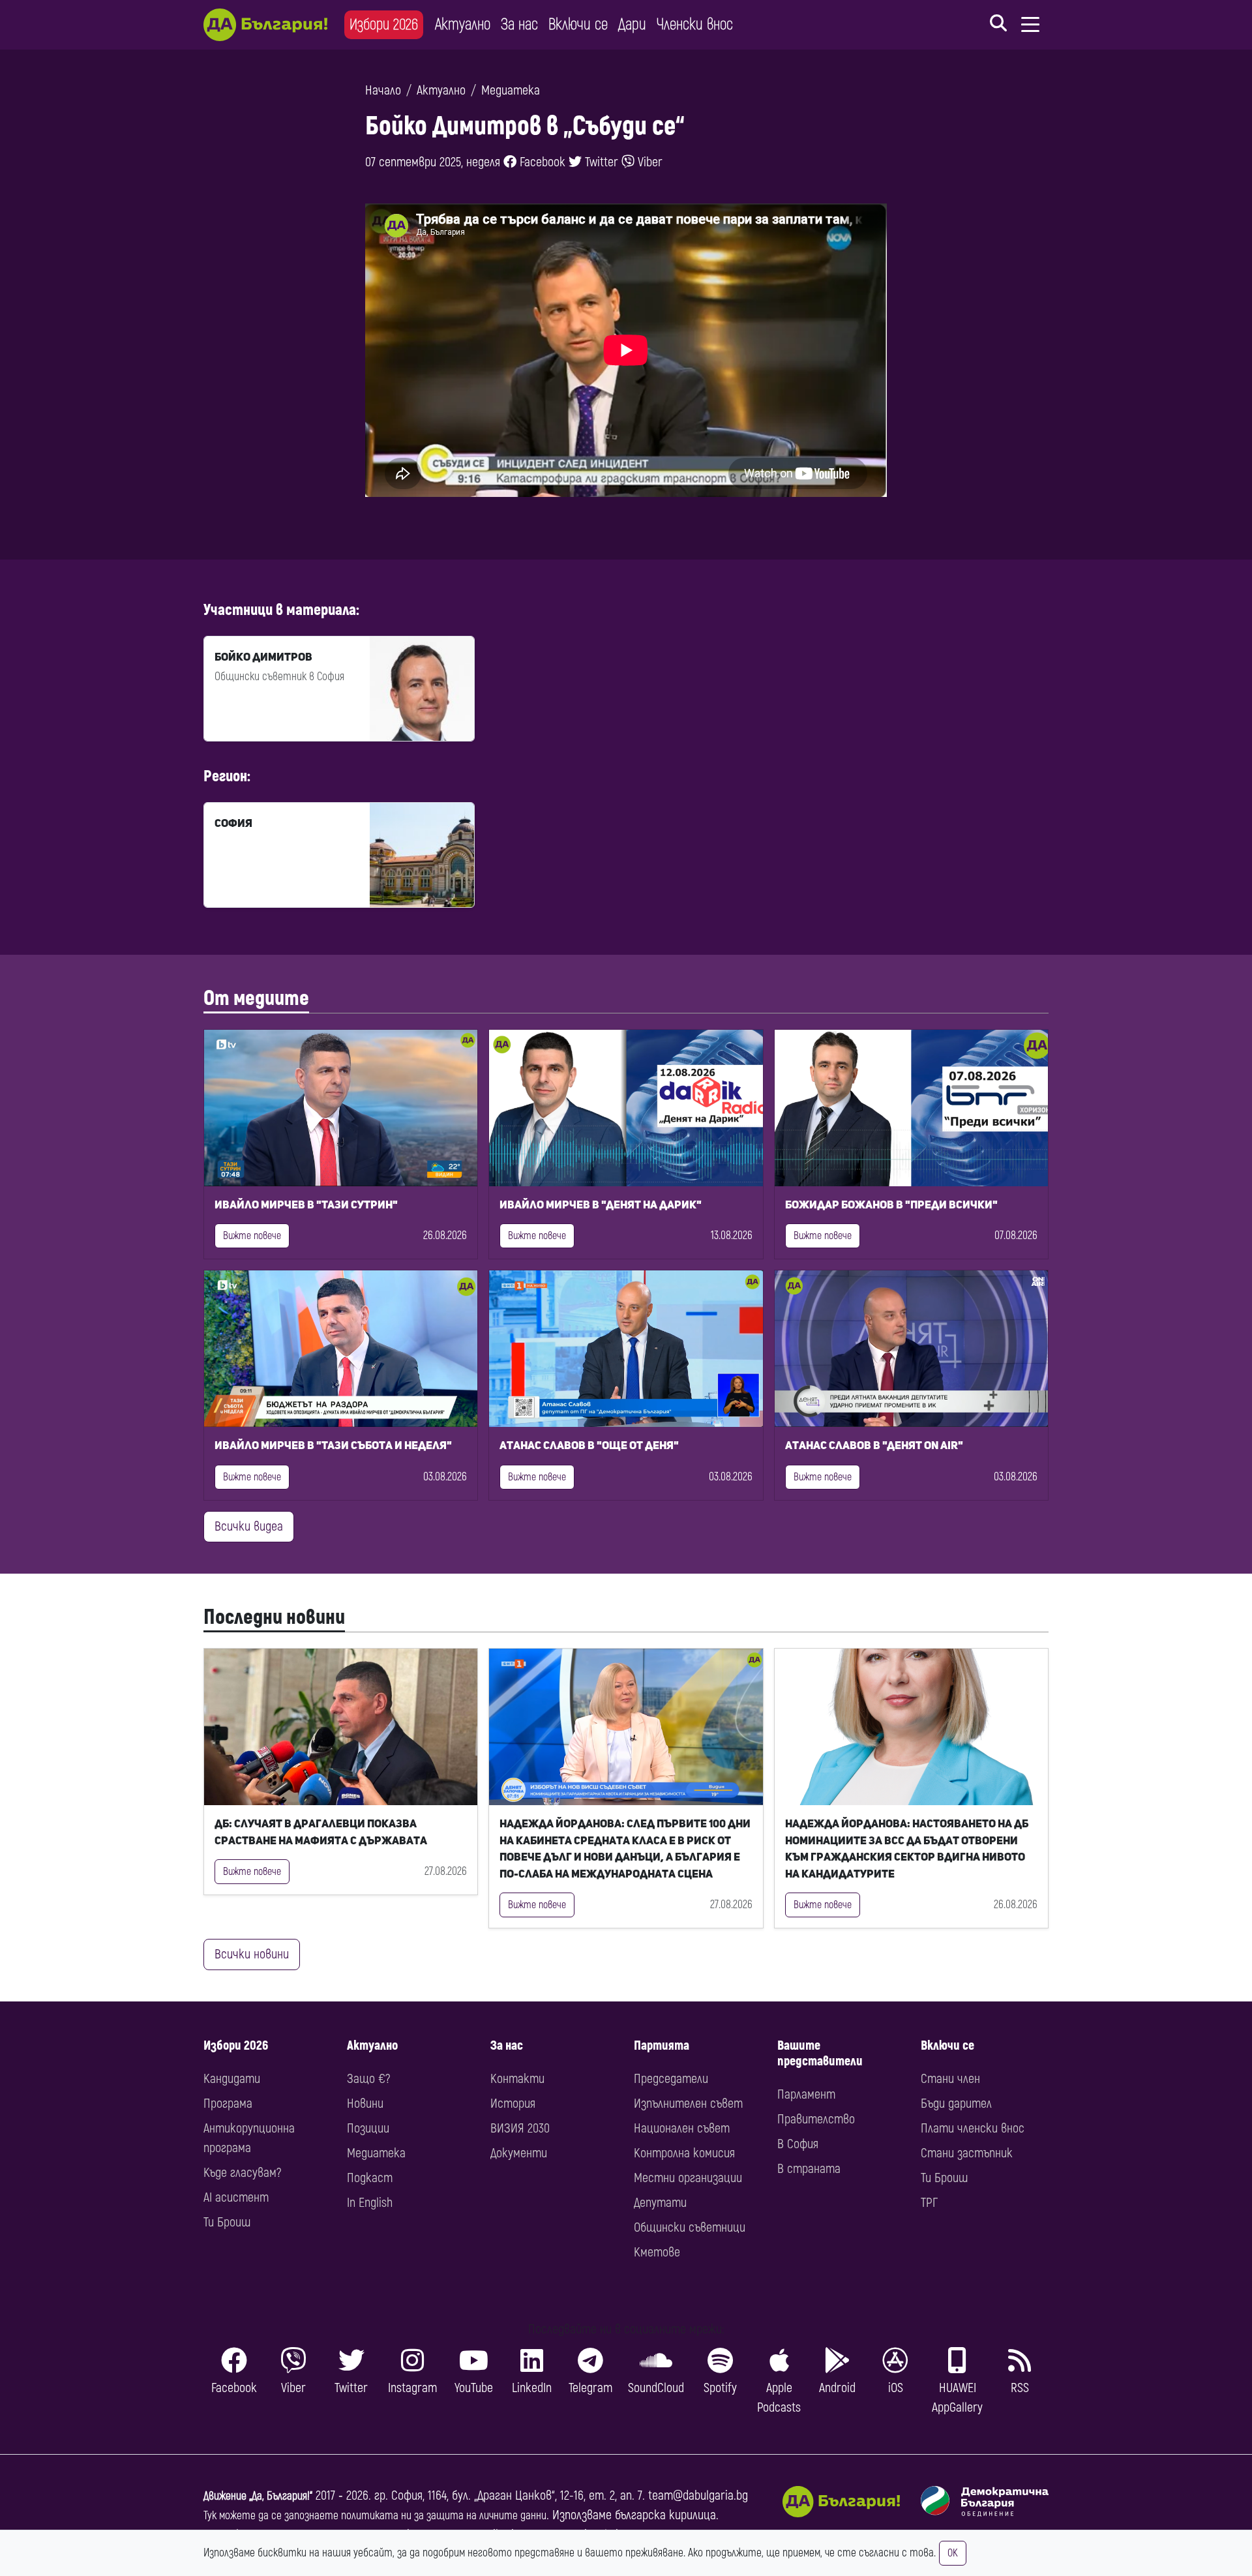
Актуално (463, 24)
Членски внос (695, 24)
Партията (662, 2045)
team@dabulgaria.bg (698, 2495)
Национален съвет (682, 2128)
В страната (809, 2169)
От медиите (256, 998)
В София (798, 2144)
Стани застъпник (967, 2153)
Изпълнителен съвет (688, 2104)
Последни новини (274, 1617)
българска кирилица (665, 2515)
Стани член (950, 2079)
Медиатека (511, 90)
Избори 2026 (384, 24)
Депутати (660, 2203)
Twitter (600, 162)
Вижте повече (252, 1236)
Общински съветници (690, 2227)
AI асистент (236, 2197)
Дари (632, 24)
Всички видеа (249, 1526)
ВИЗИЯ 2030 (520, 2128)
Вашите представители (820, 2053)
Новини (365, 2104)
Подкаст (370, 2178)
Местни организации (688, 2178)
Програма (228, 2104)
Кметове (657, 2252)
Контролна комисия (684, 2153)
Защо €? (368, 2079)
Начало (383, 90)
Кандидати (232, 2079)
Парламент (806, 2094)
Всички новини (252, 1954)
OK (953, 2553)
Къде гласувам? (242, 2173)
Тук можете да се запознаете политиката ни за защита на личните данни (375, 2516)
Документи (519, 2153)
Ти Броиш (227, 2222)
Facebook (541, 162)
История (513, 2104)
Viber (648, 162)
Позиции (368, 2128)
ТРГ (929, 2203)
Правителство (816, 2119)
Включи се (578, 24)
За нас (519, 24)
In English (370, 2203)
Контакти (517, 2079)
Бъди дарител (956, 2104)
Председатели (671, 2079)
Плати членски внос (973, 2128)
